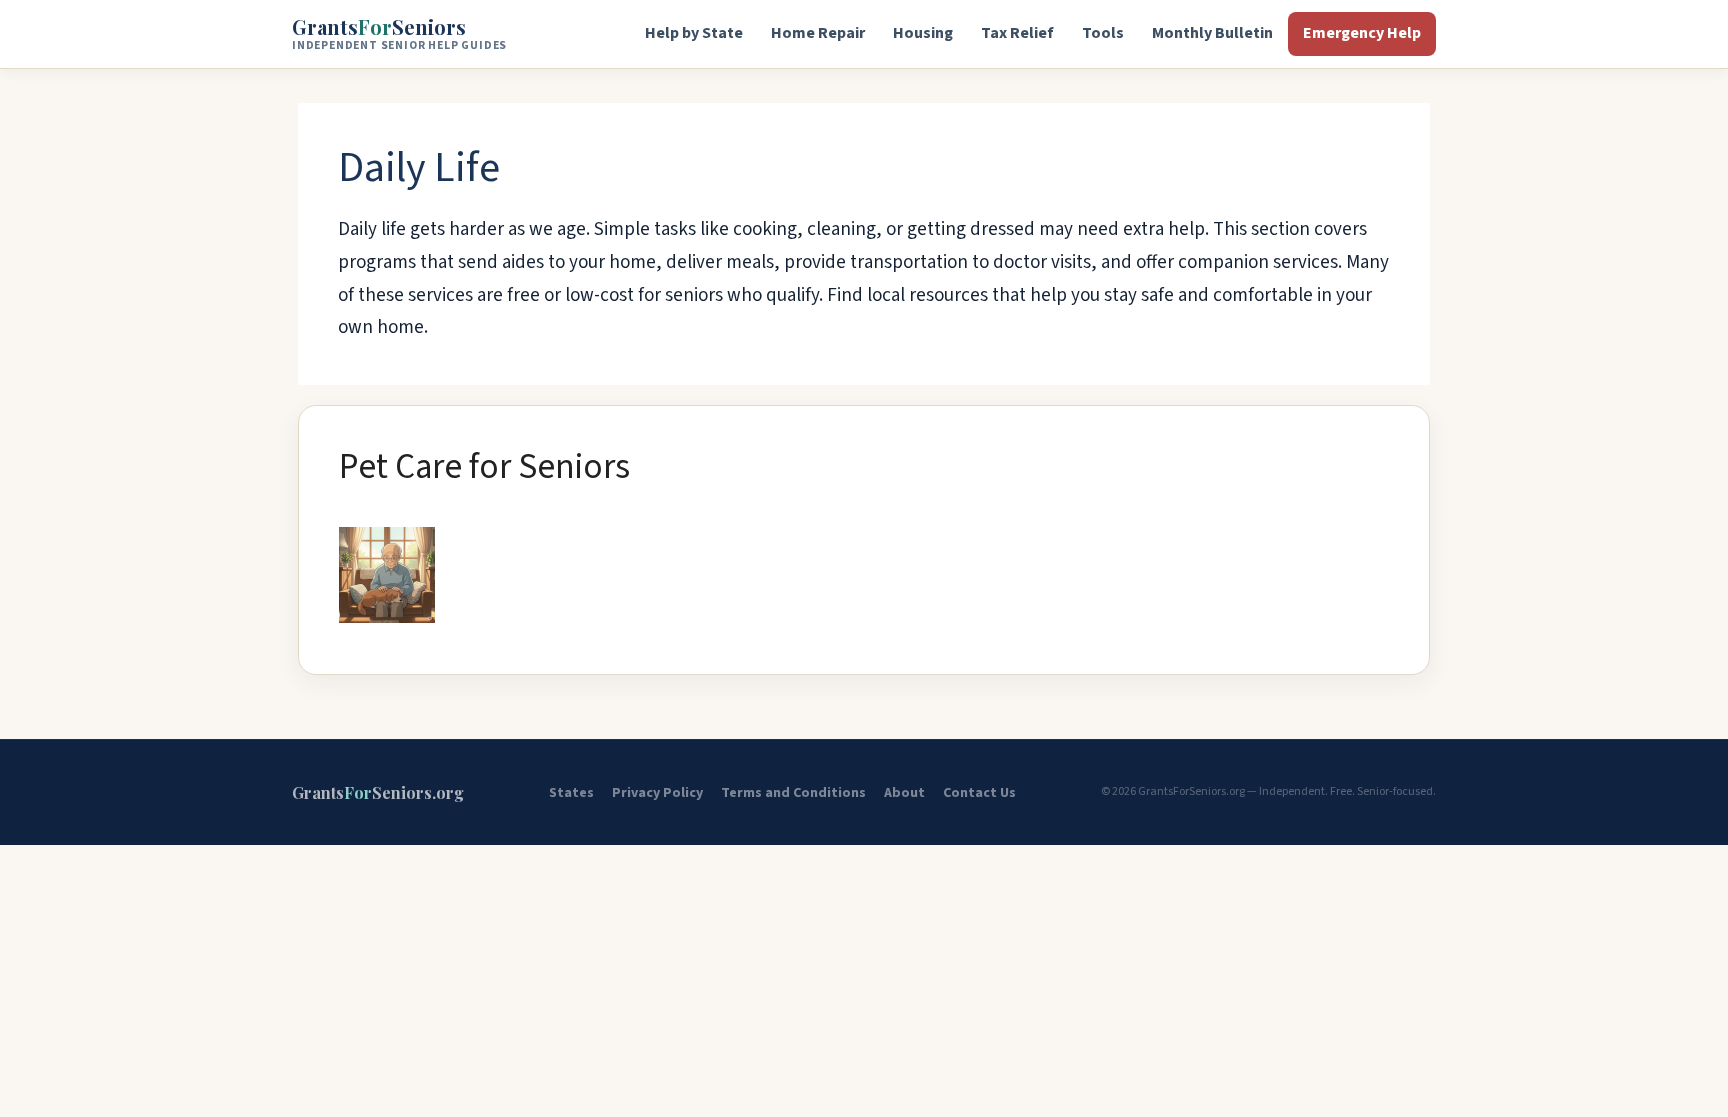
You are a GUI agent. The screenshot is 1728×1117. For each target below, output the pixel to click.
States (571, 793)
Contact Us (979, 793)
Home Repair (818, 33)
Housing (923, 33)
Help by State (694, 33)
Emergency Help (1362, 33)
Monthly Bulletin (1212, 33)
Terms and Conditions (793, 793)
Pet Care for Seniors (484, 467)
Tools (1103, 33)
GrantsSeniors (399, 33)
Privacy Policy (657, 793)
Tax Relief (1017, 33)
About (904, 793)
